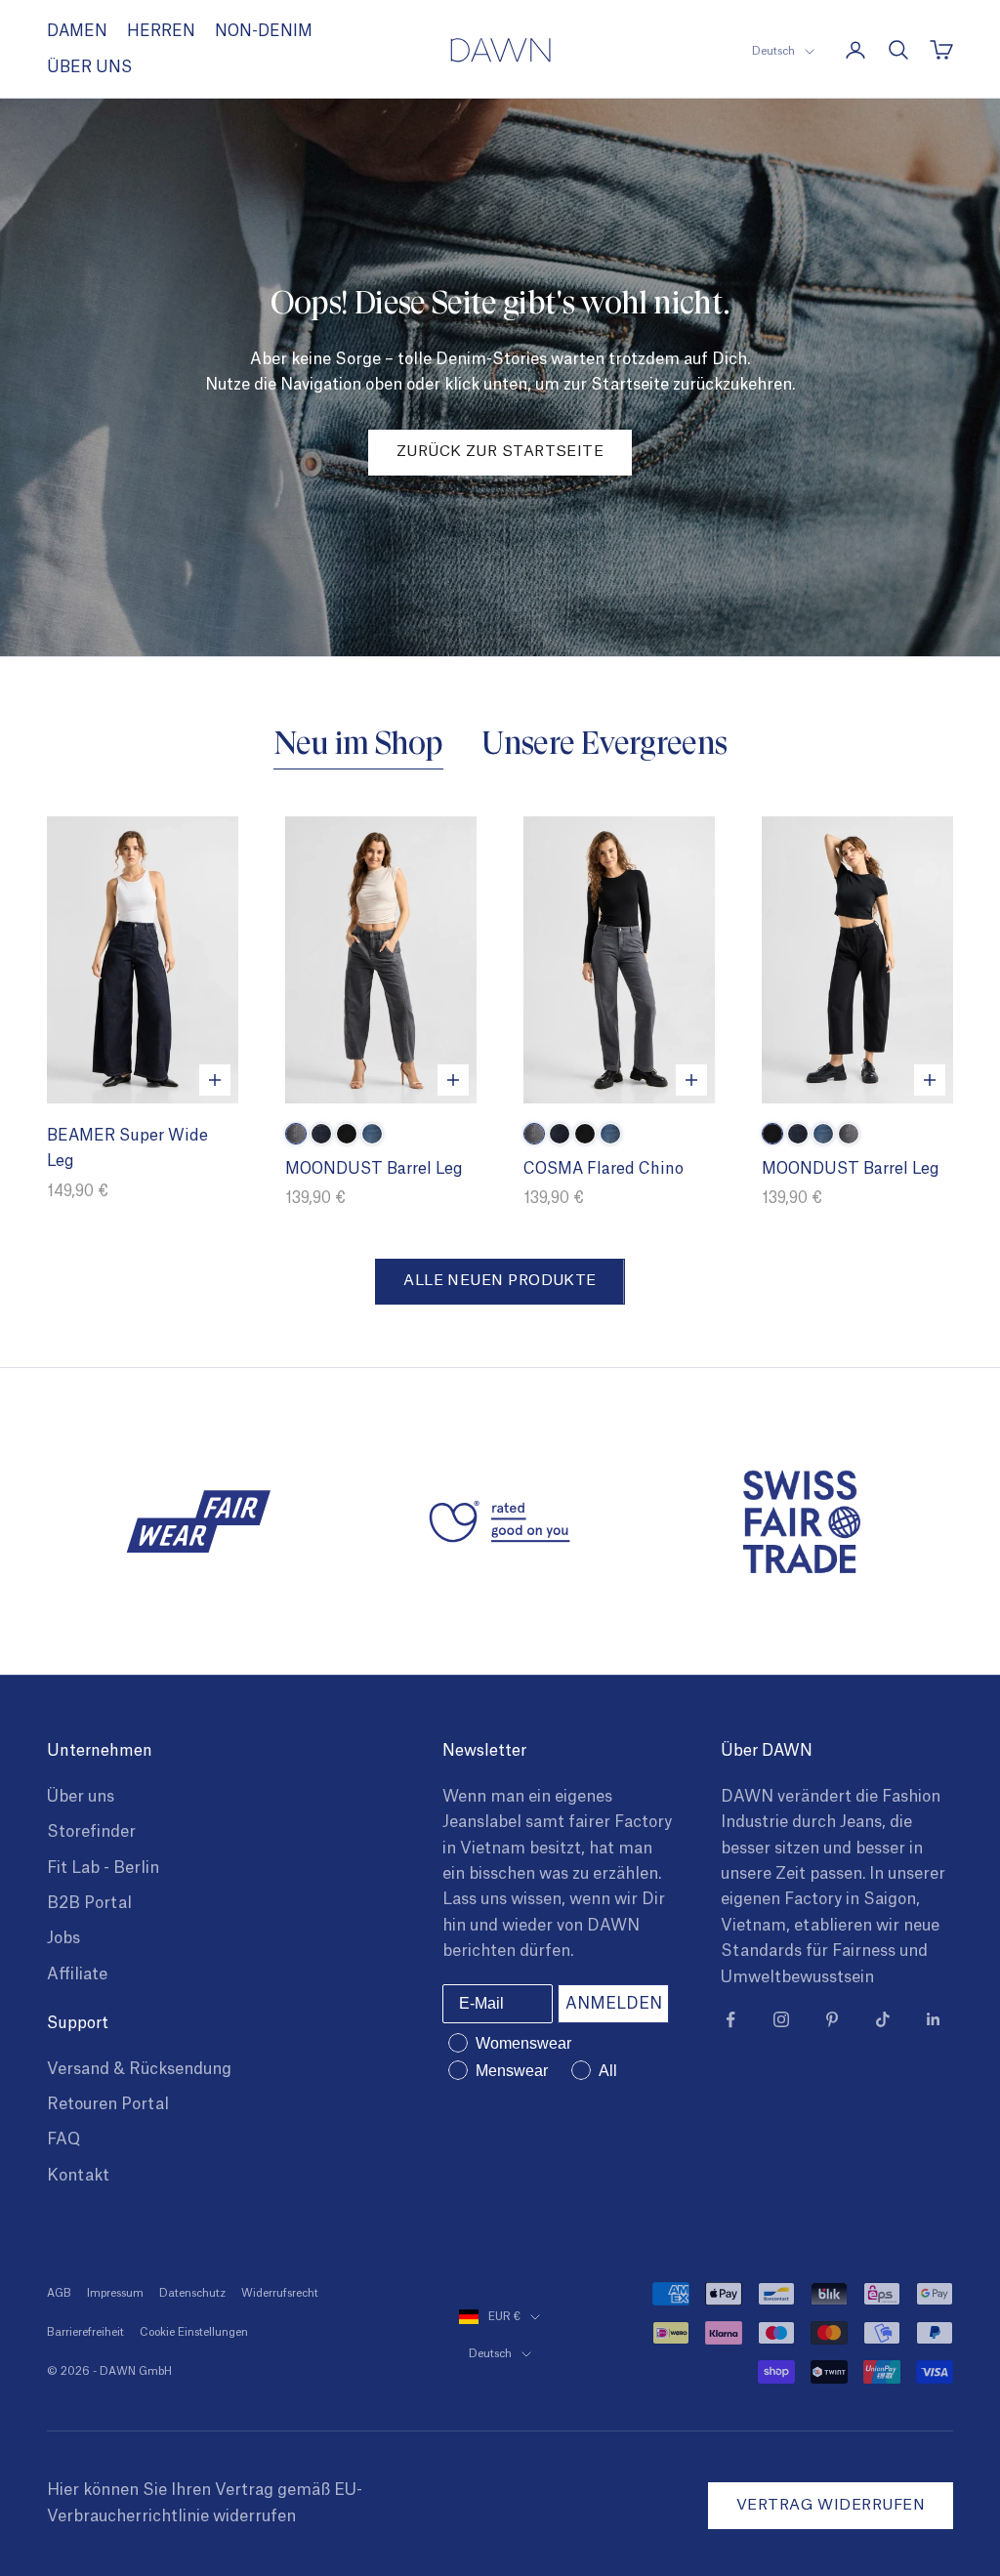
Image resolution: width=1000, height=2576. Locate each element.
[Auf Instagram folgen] (781, 2019)
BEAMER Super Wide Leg (127, 1149)
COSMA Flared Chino (604, 1169)
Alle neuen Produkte (500, 1281)
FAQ (63, 2140)
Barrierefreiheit (85, 2332)
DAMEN (77, 31)
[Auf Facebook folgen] (730, 2019)
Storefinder (91, 1832)
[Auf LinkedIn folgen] (934, 2019)
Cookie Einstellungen (194, 2332)
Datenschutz (192, 2293)
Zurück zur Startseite (500, 452)
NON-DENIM (264, 31)
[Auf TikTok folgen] (883, 2019)
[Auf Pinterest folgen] (832, 2019)
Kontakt (78, 2176)
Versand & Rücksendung (139, 2069)
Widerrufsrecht (280, 2293)
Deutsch (773, 51)
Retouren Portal (108, 2104)
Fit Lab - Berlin (103, 1868)
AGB (59, 2293)
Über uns (81, 1797)
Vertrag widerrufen (831, 2505)
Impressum (115, 2293)
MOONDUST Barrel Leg (374, 1169)
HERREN (161, 31)
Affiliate (77, 1974)
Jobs (63, 1938)
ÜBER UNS (89, 67)
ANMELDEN (614, 2004)
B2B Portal (89, 1903)
